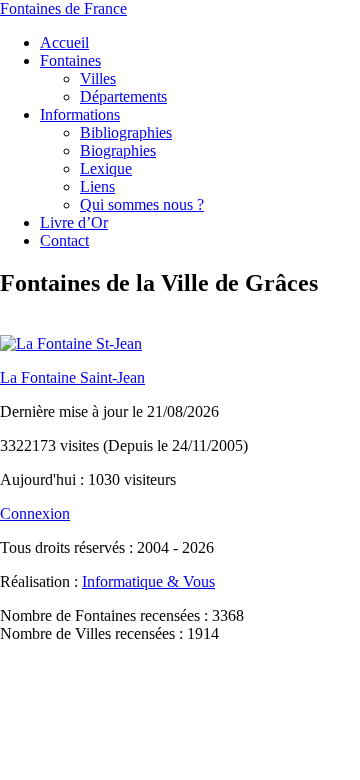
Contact (64, 240)
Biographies (118, 150)
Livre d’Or (74, 222)
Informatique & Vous (148, 581)
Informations (80, 114)
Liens (97, 186)
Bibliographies (126, 132)
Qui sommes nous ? (142, 204)
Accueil (64, 42)
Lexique (106, 168)
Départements (123, 96)
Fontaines (70, 60)
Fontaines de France (63, 8)
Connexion (35, 513)
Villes (98, 78)
